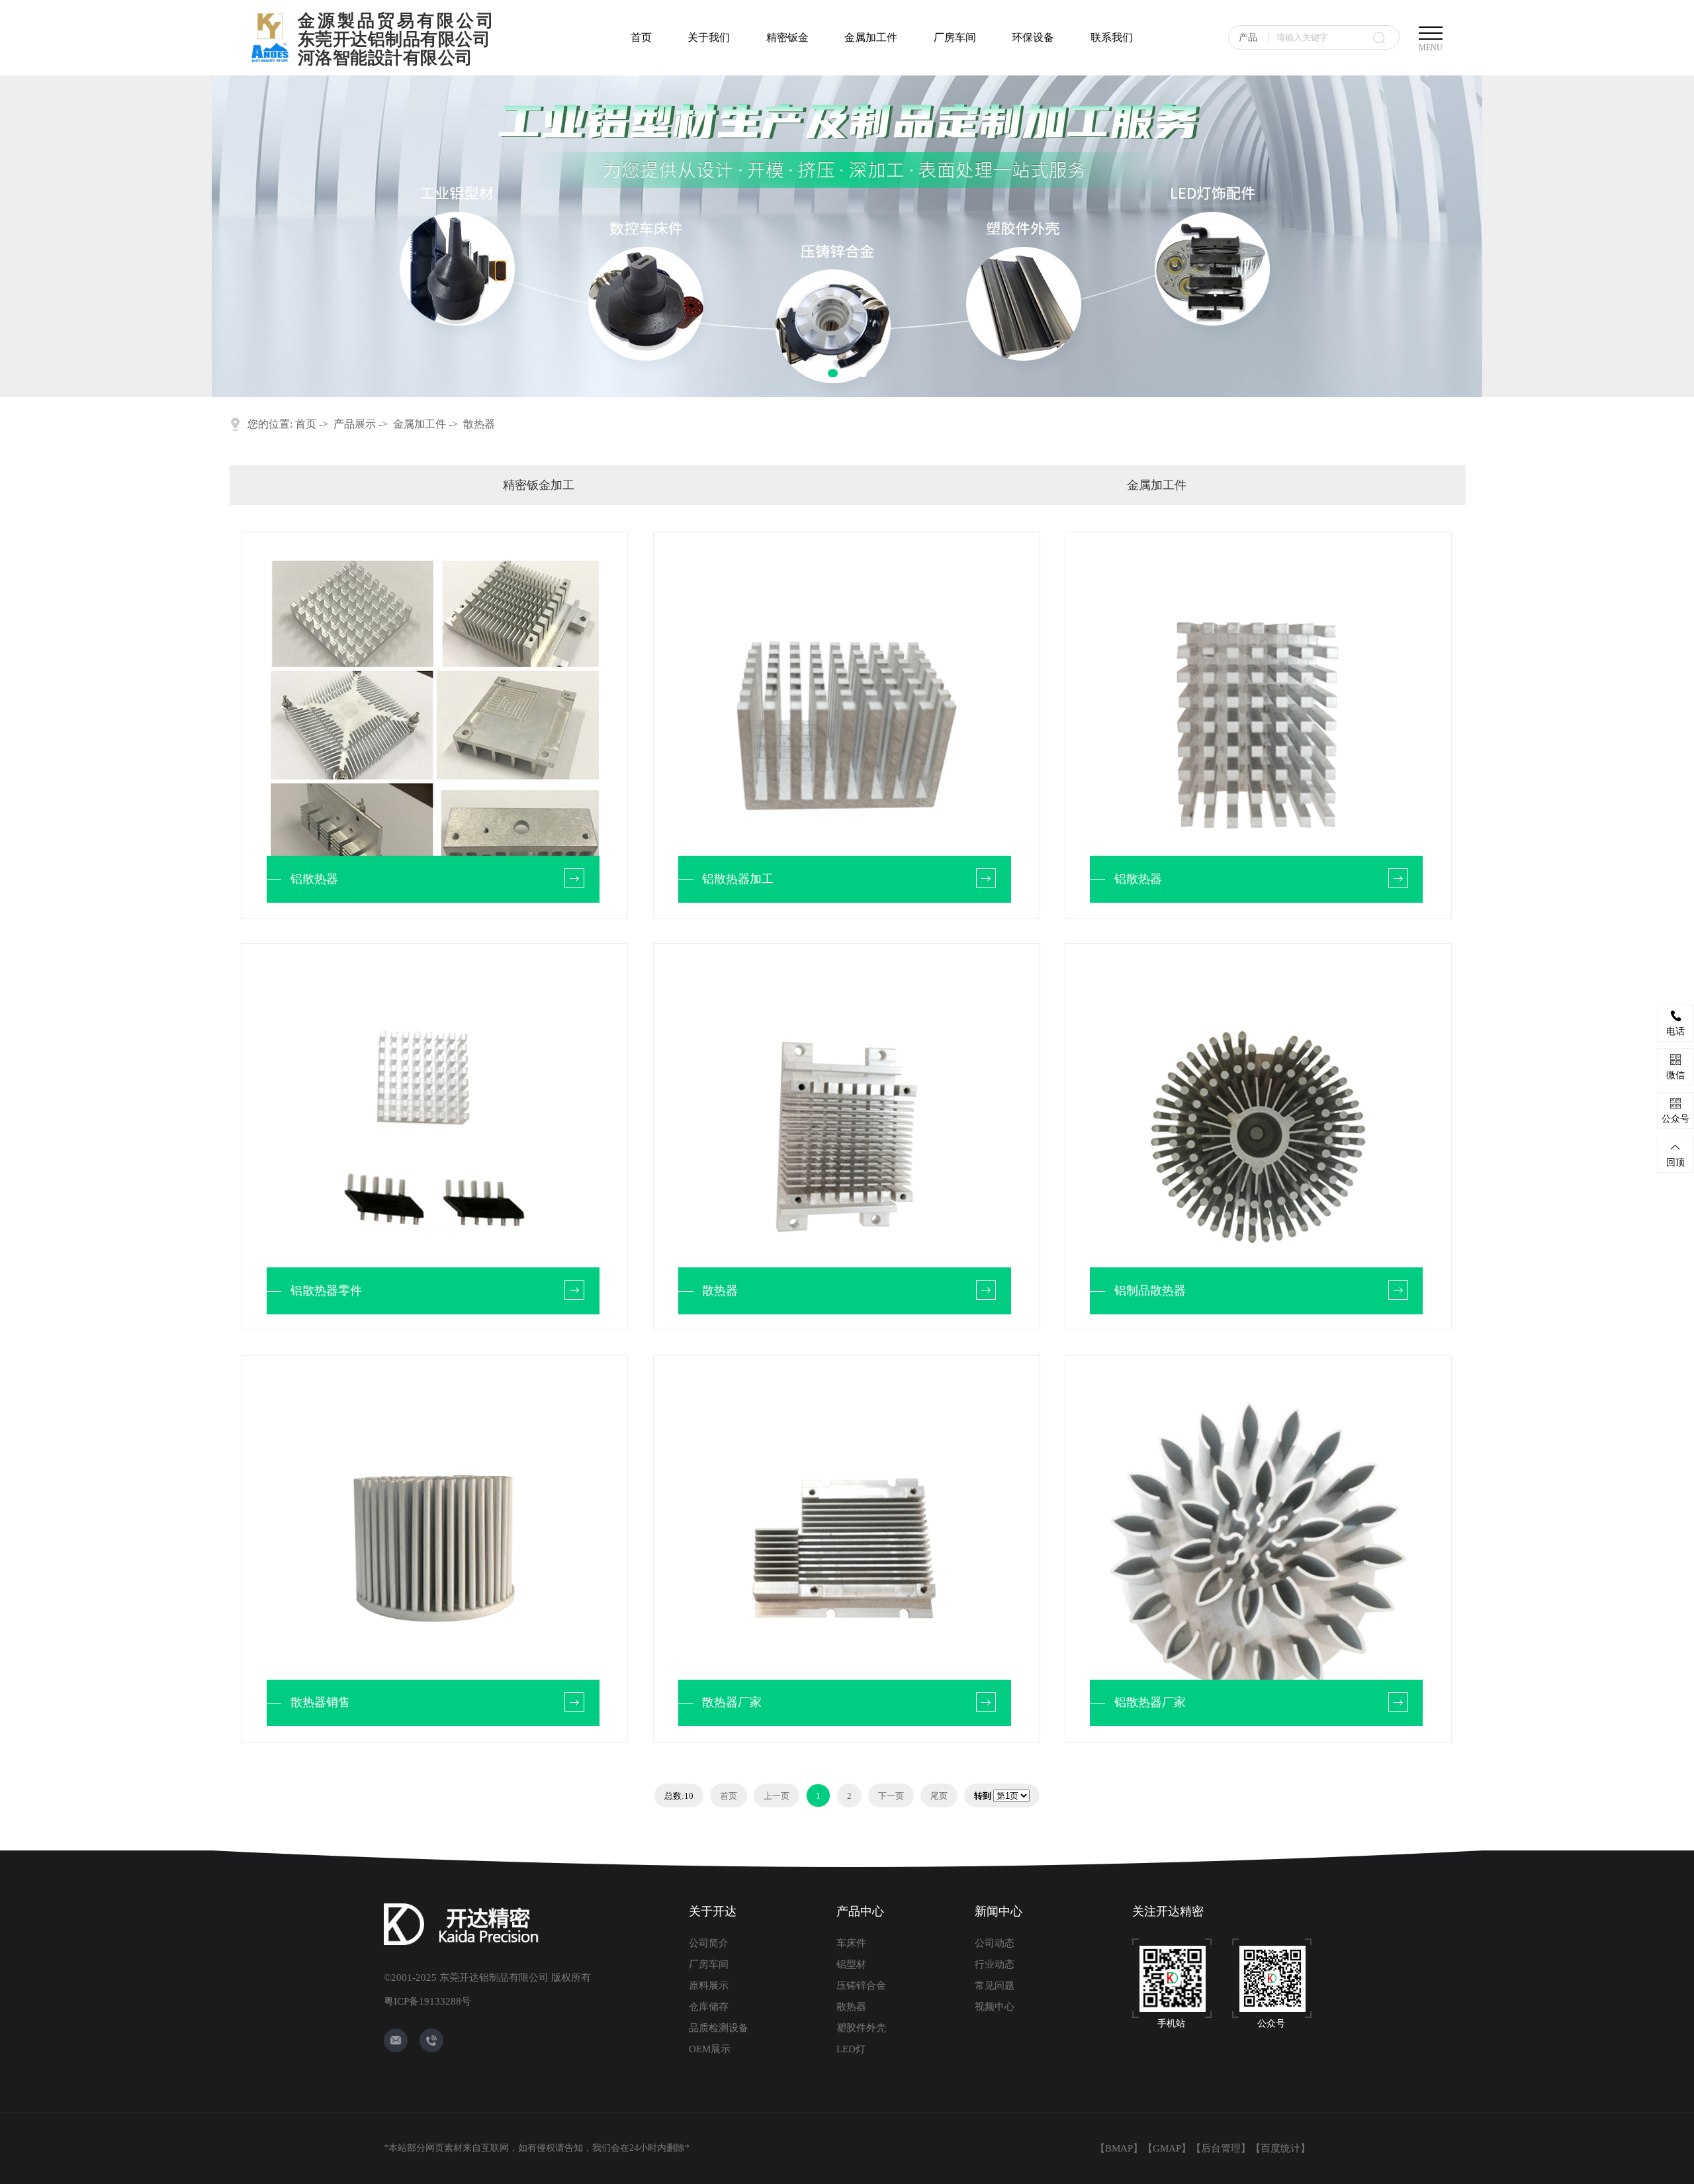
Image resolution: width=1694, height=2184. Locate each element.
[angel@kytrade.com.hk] (396, 2040)
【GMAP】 (1167, 2148)
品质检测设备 (719, 2028)
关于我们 (709, 37)
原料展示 (709, 1985)
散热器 (479, 424)
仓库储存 (709, 2007)
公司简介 (709, 1943)
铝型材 (851, 1964)
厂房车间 (955, 37)
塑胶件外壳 (861, 2028)
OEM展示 (710, 2049)
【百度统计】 (1280, 2148)
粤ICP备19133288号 (427, 2001)
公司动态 (995, 1943)
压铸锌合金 (861, 1985)
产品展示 (355, 424)
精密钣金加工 (539, 485)
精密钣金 (787, 37)
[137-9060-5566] (431, 2040)
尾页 (939, 1796)
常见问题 (995, 1985)
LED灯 (851, 2049)
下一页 (891, 1796)
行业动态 (995, 1964)
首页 (641, 37)
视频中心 (995, 2007)
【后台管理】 (1221, 2148)
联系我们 (1112, 37)
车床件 (851, 1943)
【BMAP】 (1119, 2148)
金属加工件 (871, 37)
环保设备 (1033, 37)
